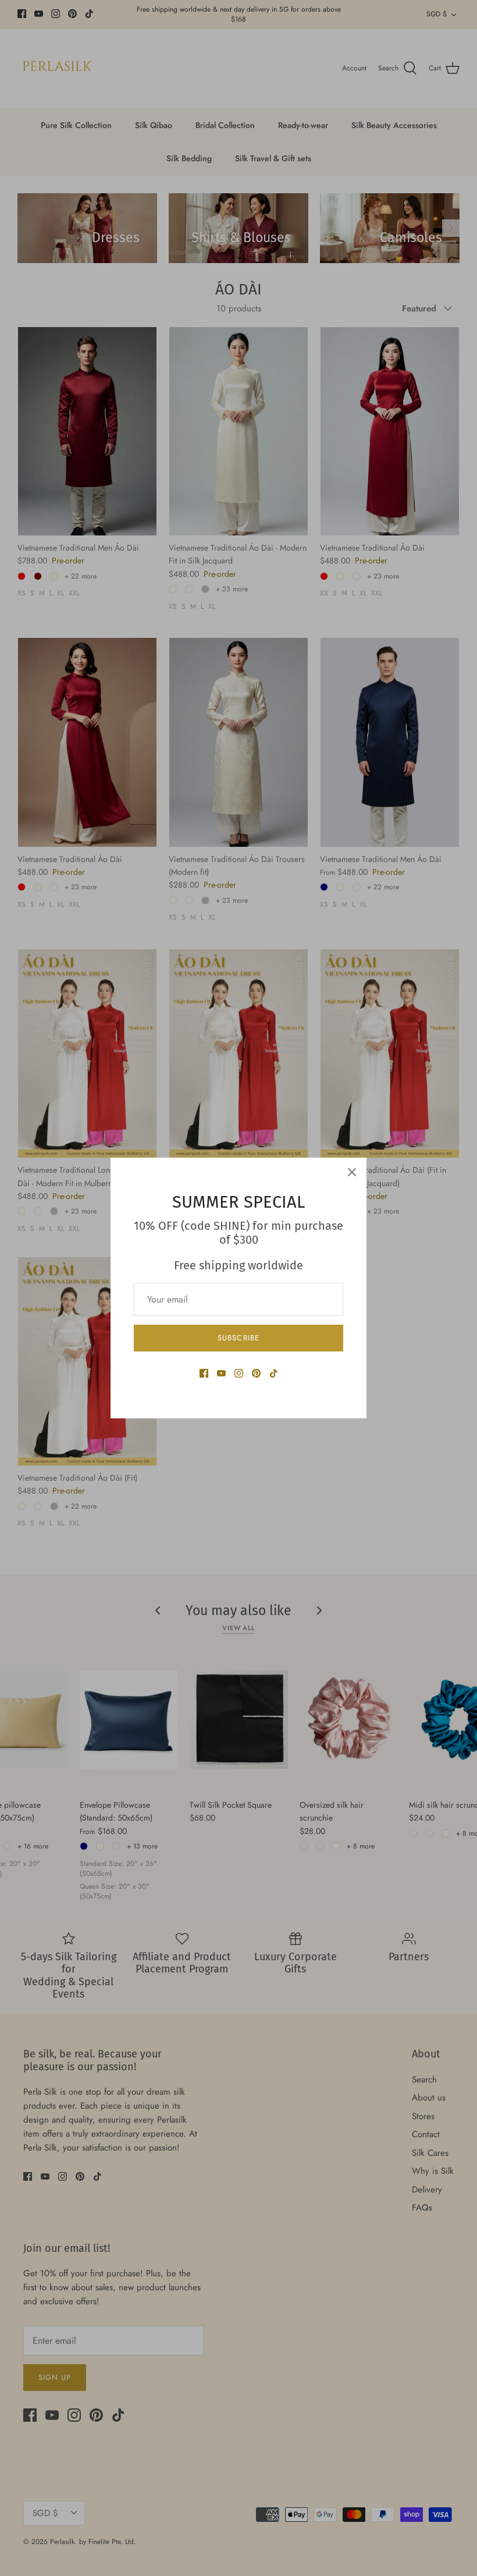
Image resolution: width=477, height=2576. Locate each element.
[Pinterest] (256, 1373)
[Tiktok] (274, 1373)
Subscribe (238, 1338)
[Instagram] (239, 1373)
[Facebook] (204, 1373)
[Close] (352, 1172)
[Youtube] (221, 1373)
